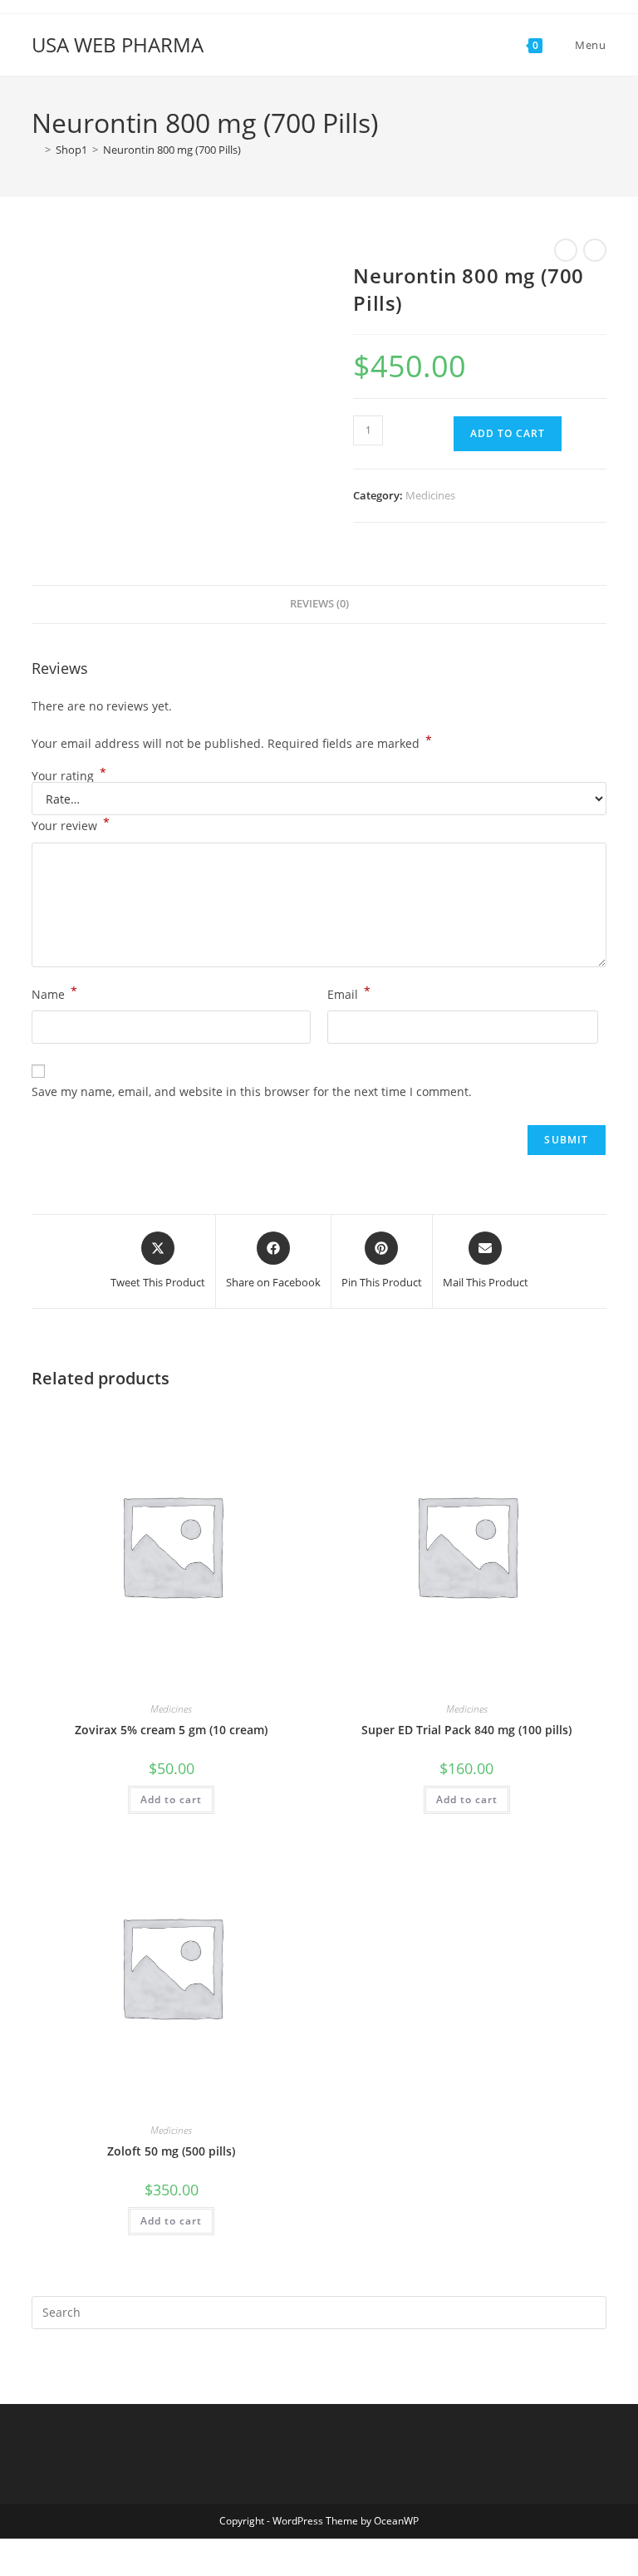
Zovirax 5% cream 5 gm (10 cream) (171, 1730)
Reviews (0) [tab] (319, 604)
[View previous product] (566, 250)
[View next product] (595, 250)
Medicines (430, 495)
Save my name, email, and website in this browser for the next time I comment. (252, 1091)
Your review (71, 824)
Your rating (69, 776)
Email (349, 993)
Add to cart (508, 433)
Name (54, 993)
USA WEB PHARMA (118, 44)
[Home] (36, 150)
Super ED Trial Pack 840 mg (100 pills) (466, 1730)
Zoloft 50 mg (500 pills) (171, 2151)
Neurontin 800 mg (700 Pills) (172, 150)
